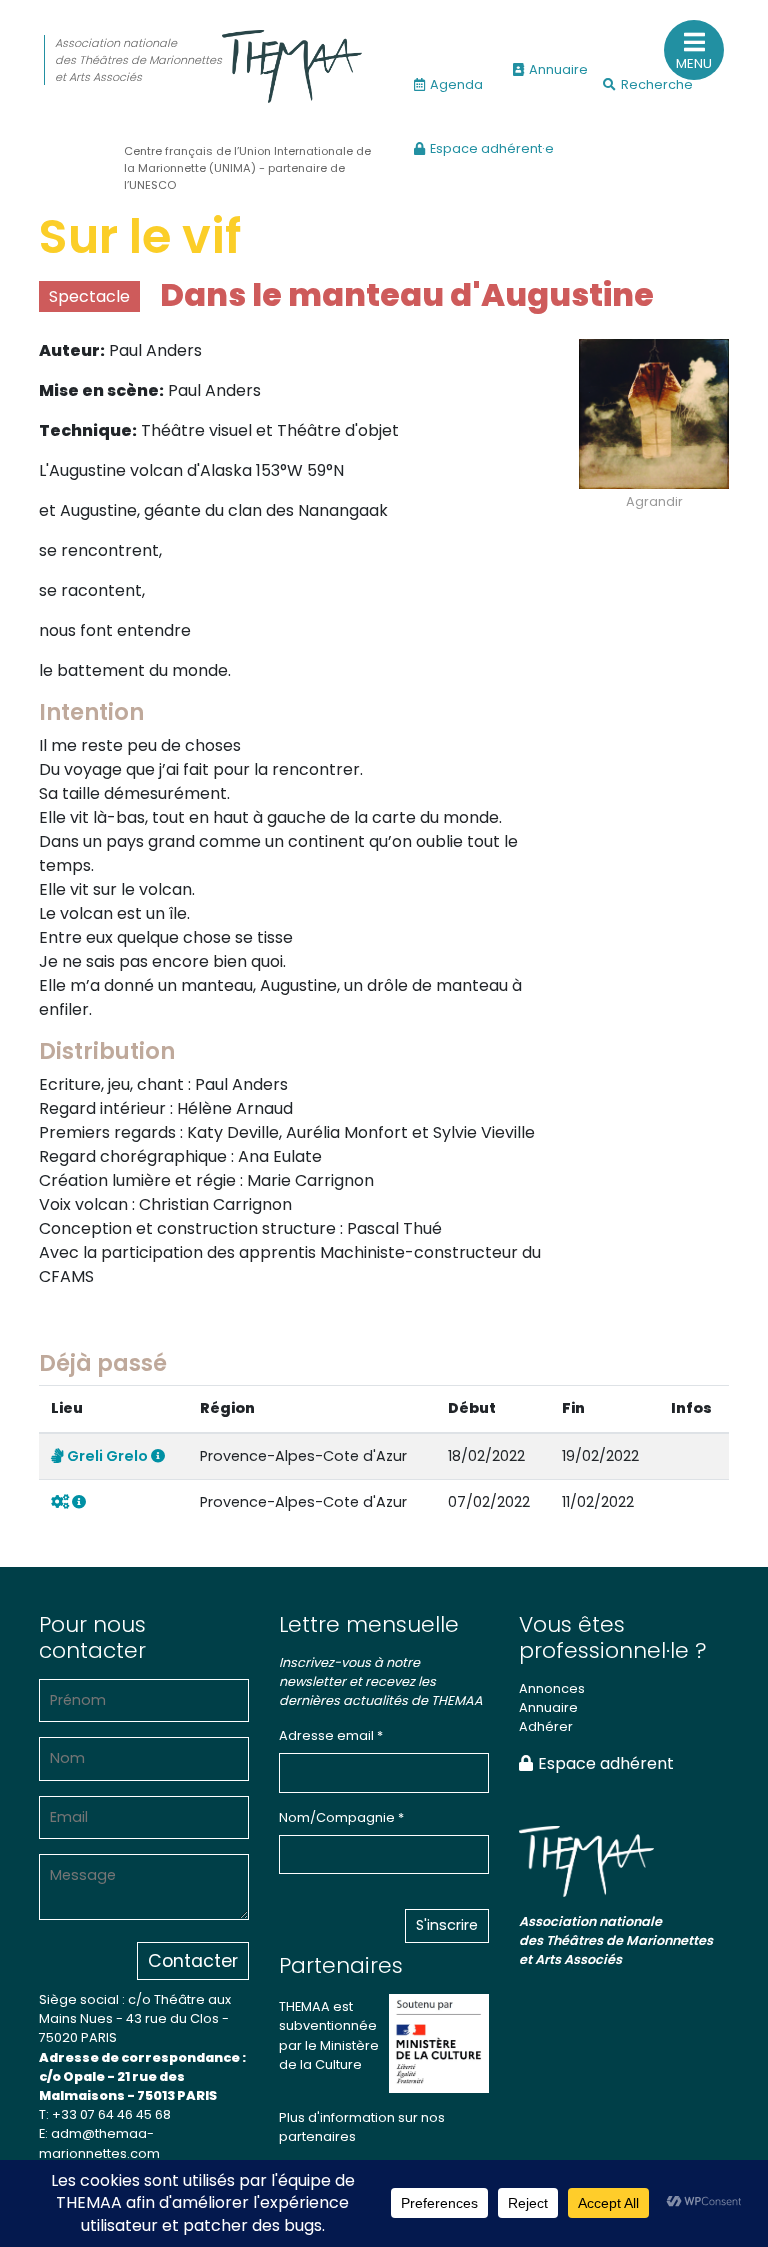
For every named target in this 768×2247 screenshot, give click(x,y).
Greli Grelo (107, 1456)
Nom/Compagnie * (341, 1817)
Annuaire (558, 69)
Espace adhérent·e (492, 148)
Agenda (456, 84)
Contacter (193, 1961)
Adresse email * (331, 1735)
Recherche (657, 84)
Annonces (552, 1688)
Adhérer (546, 1726)
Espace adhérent (606, 1763)
